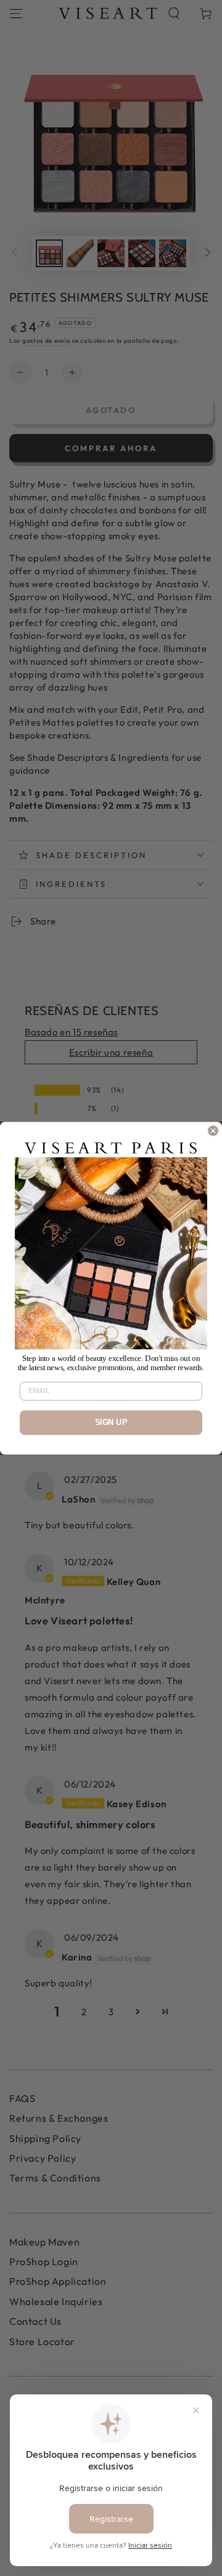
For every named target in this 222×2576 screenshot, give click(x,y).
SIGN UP (111, 1422)
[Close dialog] (213, 1131)
